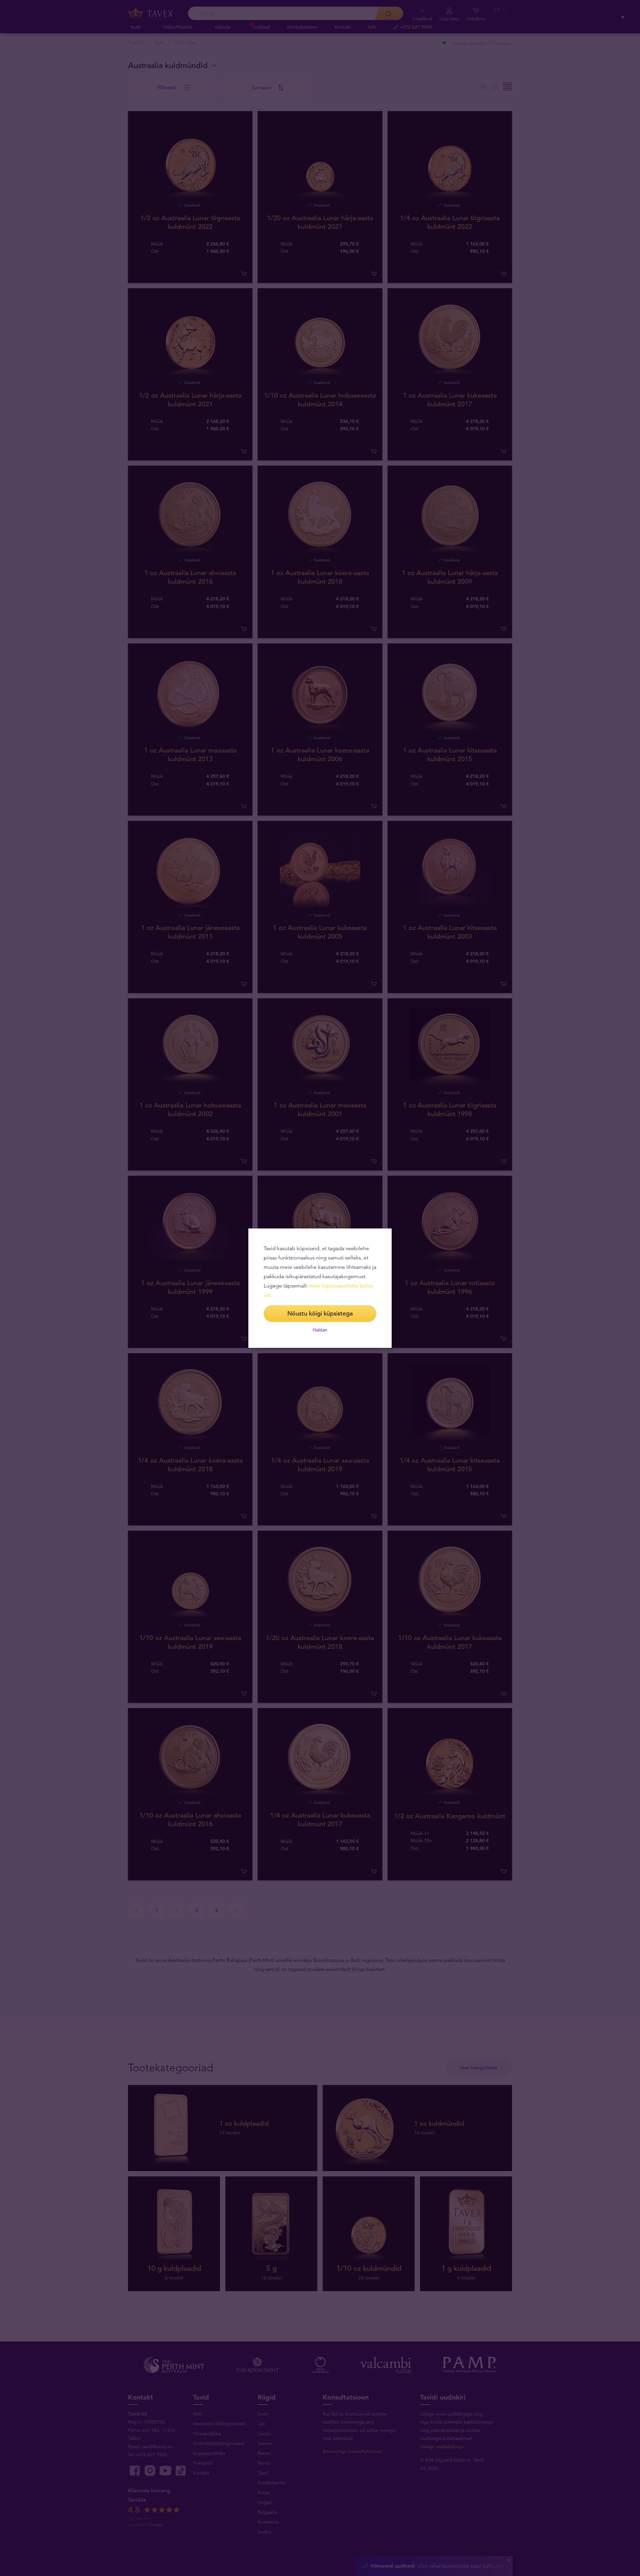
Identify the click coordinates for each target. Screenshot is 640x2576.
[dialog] (320, 1288)
